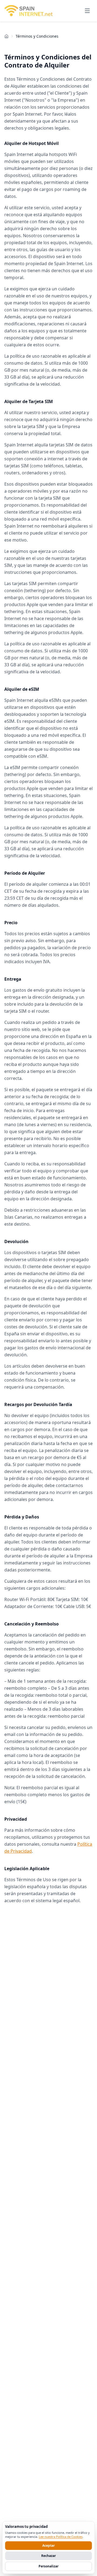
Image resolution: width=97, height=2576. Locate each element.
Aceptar (48, 2545)
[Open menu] (87, 11)
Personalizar (48, 2566)
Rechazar (48, 2556)
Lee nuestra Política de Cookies (61, 2537)
